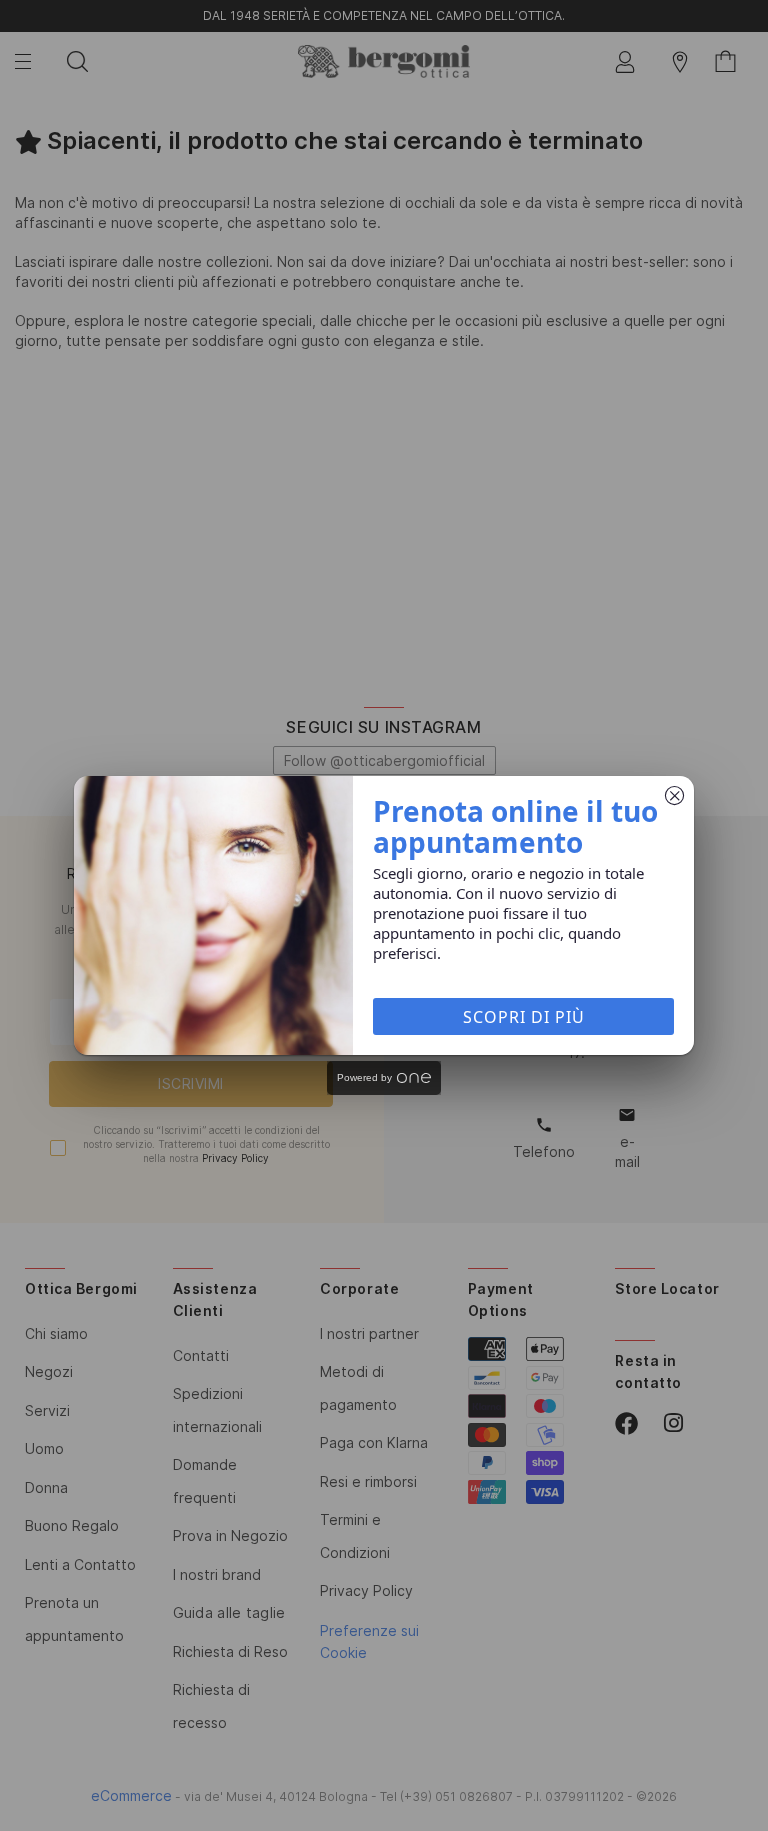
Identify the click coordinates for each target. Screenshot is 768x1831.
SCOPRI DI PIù (524, 1017)
